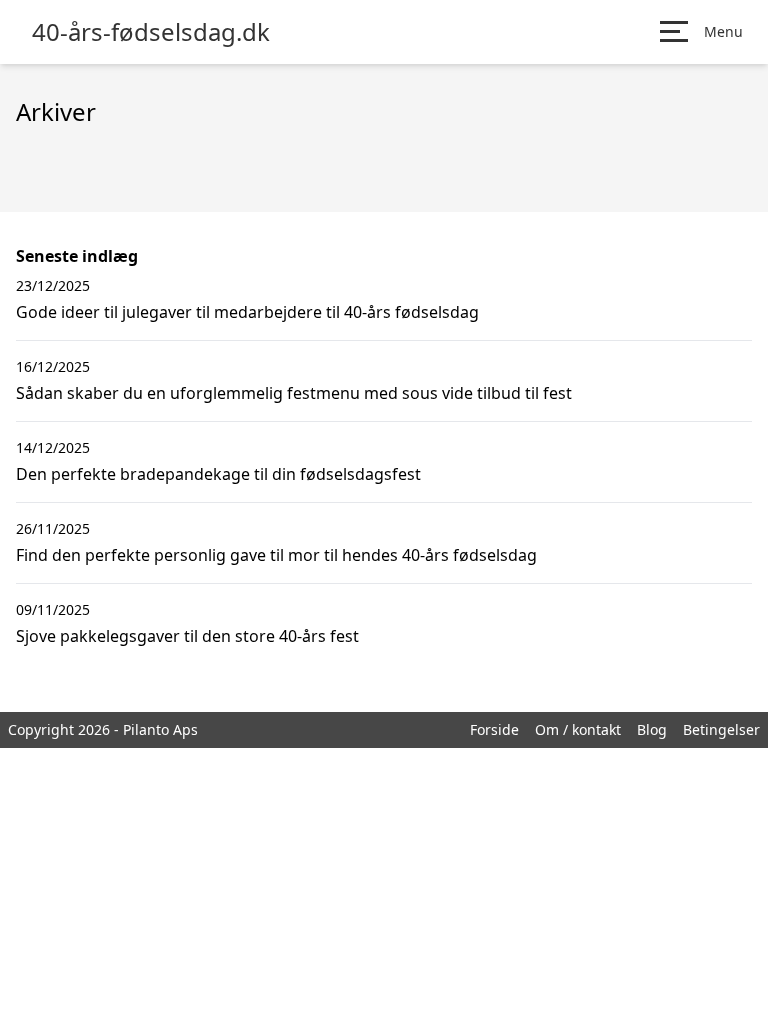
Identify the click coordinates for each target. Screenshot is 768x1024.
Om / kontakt (578, 729)
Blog (652, 729)
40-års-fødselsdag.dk (151, 32)
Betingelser (721, 729)
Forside (494, 729)
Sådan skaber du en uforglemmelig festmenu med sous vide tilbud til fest (294, 393)
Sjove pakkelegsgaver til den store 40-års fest (187, 636)
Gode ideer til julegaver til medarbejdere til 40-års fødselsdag (247, 312)
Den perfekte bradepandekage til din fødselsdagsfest (218, 474)
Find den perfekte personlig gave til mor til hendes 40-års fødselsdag (276, 555)
